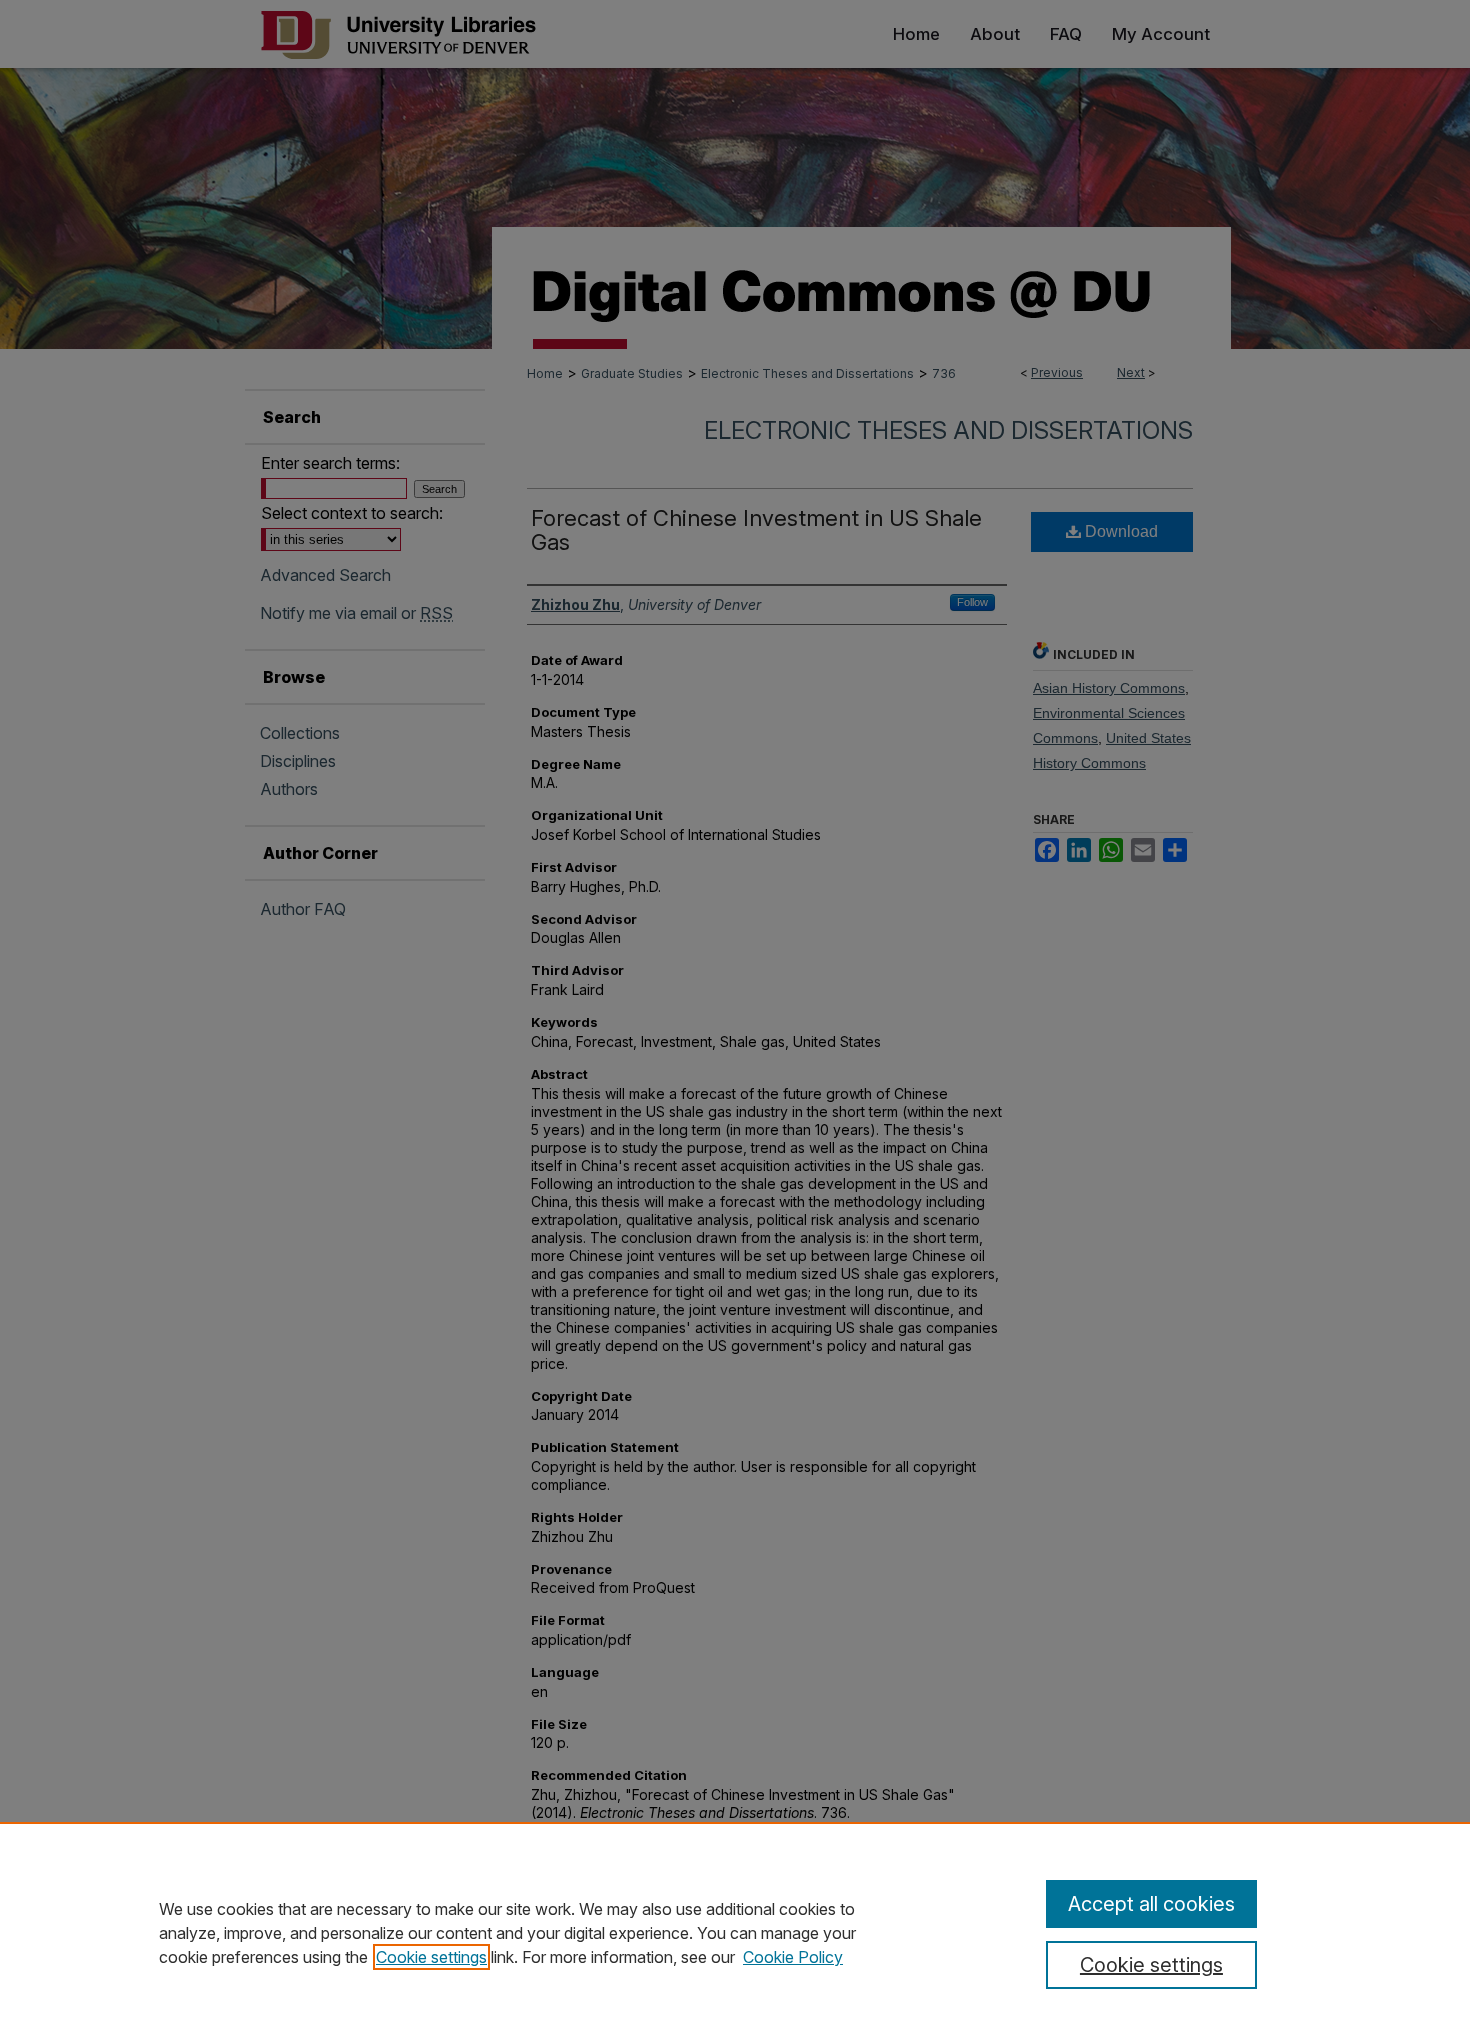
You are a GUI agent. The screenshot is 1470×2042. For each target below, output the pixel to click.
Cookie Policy (793, 1957)
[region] (735, 1932)
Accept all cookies (1151, 1904)
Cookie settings (431, 1957)
